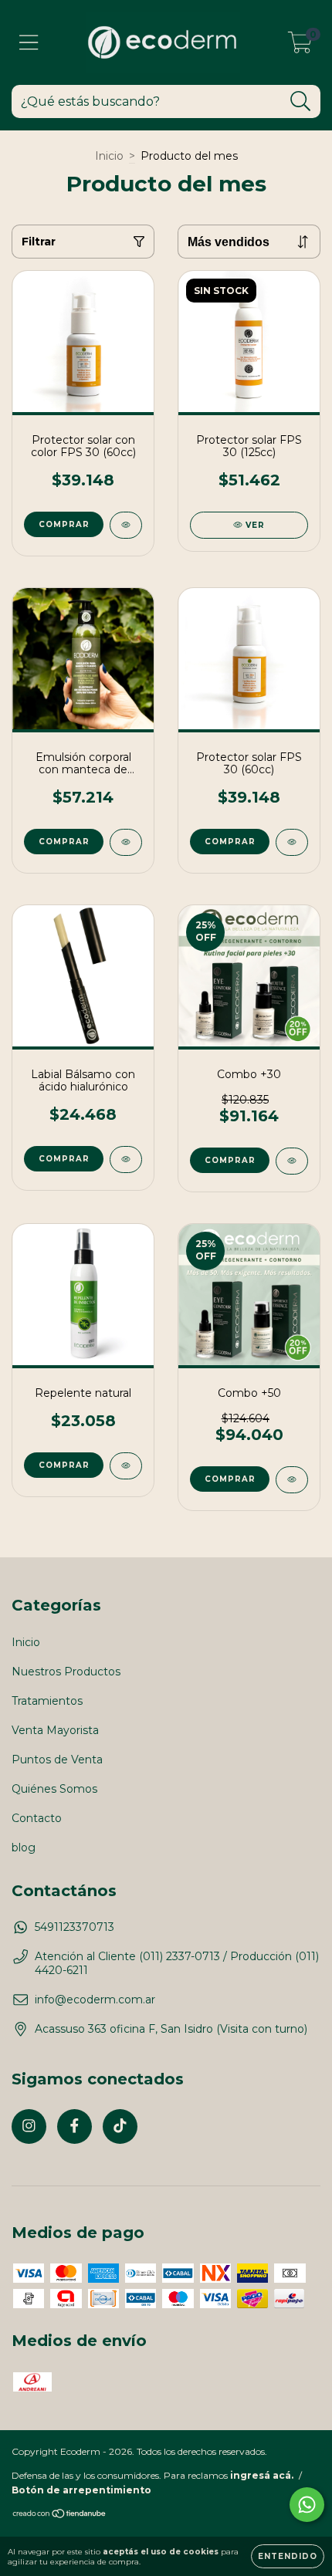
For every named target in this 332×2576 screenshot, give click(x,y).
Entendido (288, 2556)
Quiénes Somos (54, 1789)
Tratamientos (47, 1701)
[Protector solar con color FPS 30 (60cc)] (126, 525)
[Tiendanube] (60, 2515)
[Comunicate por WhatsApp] (307, 2505)
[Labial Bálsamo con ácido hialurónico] (126, 1160)
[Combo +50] (292, 1480)
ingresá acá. (262, 2475)
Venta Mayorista (55, 1730)
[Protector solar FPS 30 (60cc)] (292, 842)
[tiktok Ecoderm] (120, 2126)
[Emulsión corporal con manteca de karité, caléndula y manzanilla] (126, 842)
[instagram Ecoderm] (29, 2126)
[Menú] (29, 43)
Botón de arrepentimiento (81, 2490)
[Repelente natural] (126, 1466)
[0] (300, 46)
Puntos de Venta (57, 1760)
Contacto (37, 1818)
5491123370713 (75, 1927)
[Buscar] (301, 101)
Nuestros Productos (66, 1672)
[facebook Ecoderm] (75, 2126)
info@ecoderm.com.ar (95, 2000)
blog (24, 1847)
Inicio (109, 156)
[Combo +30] (292, 1161)
